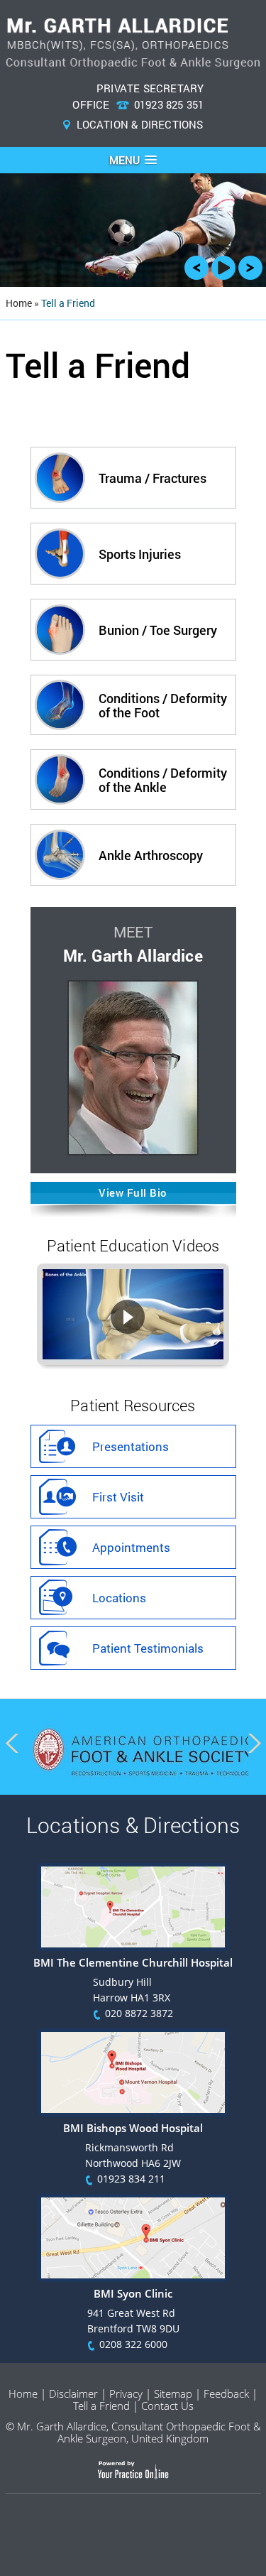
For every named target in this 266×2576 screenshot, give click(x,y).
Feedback (226, 2393)
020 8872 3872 (139, 2013)
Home (23, 2393)
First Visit (118, 1497)
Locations (119, 1598)
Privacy (126, 2393)
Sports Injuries (140, 554)
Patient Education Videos (133, 1245)
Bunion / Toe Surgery (158, 630)
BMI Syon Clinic (133, 2293)
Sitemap (173, 2393)
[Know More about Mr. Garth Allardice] (133, 1151)
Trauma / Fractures (153, 478)
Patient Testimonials (148, 1648)
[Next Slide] (250, 272)
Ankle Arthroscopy (151, 855)
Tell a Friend (101, 2406)
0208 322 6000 (133, 2344)
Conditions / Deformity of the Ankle (163, 780)
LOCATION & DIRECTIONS (140, 124)
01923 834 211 (131, 2179)
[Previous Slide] (196, 272)
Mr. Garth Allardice (133, 955)
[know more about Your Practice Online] (133, 2476)
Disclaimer (73, 2393)
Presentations (131, 1446)
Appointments (131, 1547)
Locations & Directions (133, 1825)
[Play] (223, 272)
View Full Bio (133, 1192)
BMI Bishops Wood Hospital (133, 2128)
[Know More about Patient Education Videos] (133, 1363)
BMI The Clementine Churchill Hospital (133, 1962)
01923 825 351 (169, 104)
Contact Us (167, 2406)
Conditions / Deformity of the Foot (163, 705)
